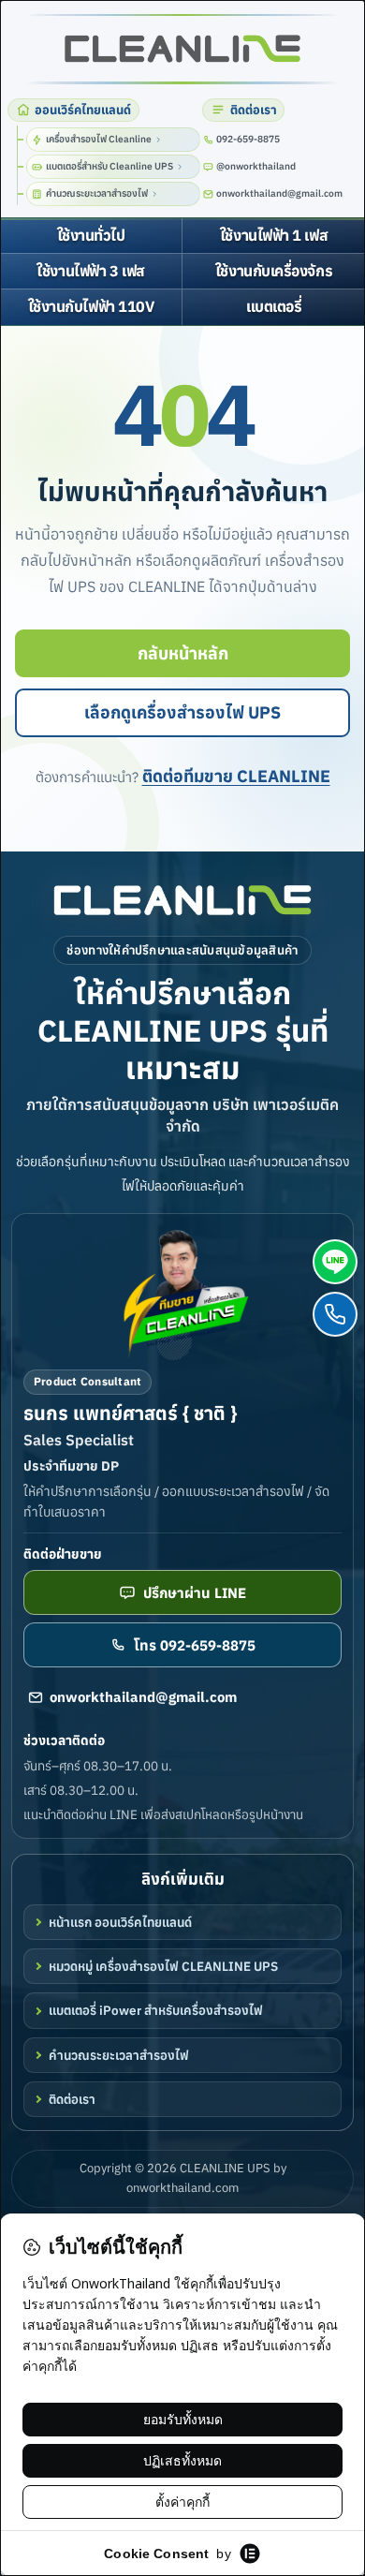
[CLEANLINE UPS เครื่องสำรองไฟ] (182, 49)
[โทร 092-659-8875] (335, 1314)
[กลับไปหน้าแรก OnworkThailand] (182, 900)
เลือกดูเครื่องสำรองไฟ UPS (182, 712)
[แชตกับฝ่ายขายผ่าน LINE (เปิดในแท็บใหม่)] (335, 1262)
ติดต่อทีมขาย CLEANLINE (236, 776)
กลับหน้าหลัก (183, 653)
